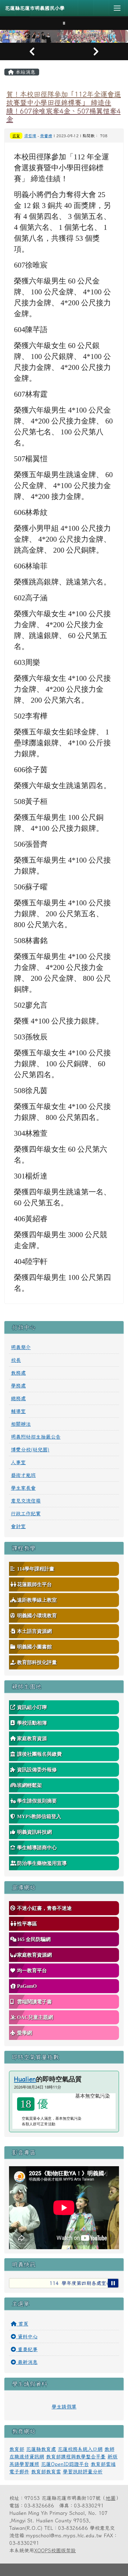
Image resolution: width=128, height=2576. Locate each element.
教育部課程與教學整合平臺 (76, 2457)
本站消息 (25, 72)
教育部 (17, 2449)
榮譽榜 (46, 136)
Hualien (25, 2079)
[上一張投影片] (32, 51)
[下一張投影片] (96, 51)
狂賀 (16, 136)
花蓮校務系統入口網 (80, 2449)
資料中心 (27, 2336)
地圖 (111, 2498)
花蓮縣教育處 (41, 2449)
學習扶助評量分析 (83, 2472)
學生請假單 (64, 2407)
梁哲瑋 (30, 136)
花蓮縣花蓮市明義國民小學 (35, 8)
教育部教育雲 (46, 2472)
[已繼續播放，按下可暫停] (113, 2283)
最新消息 (27, 2362)
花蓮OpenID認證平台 (65, 2464)
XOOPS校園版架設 (55, 2550)
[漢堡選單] (117, 8)
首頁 (22, 2324)
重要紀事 (27, 2349)
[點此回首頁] (64, 36)
